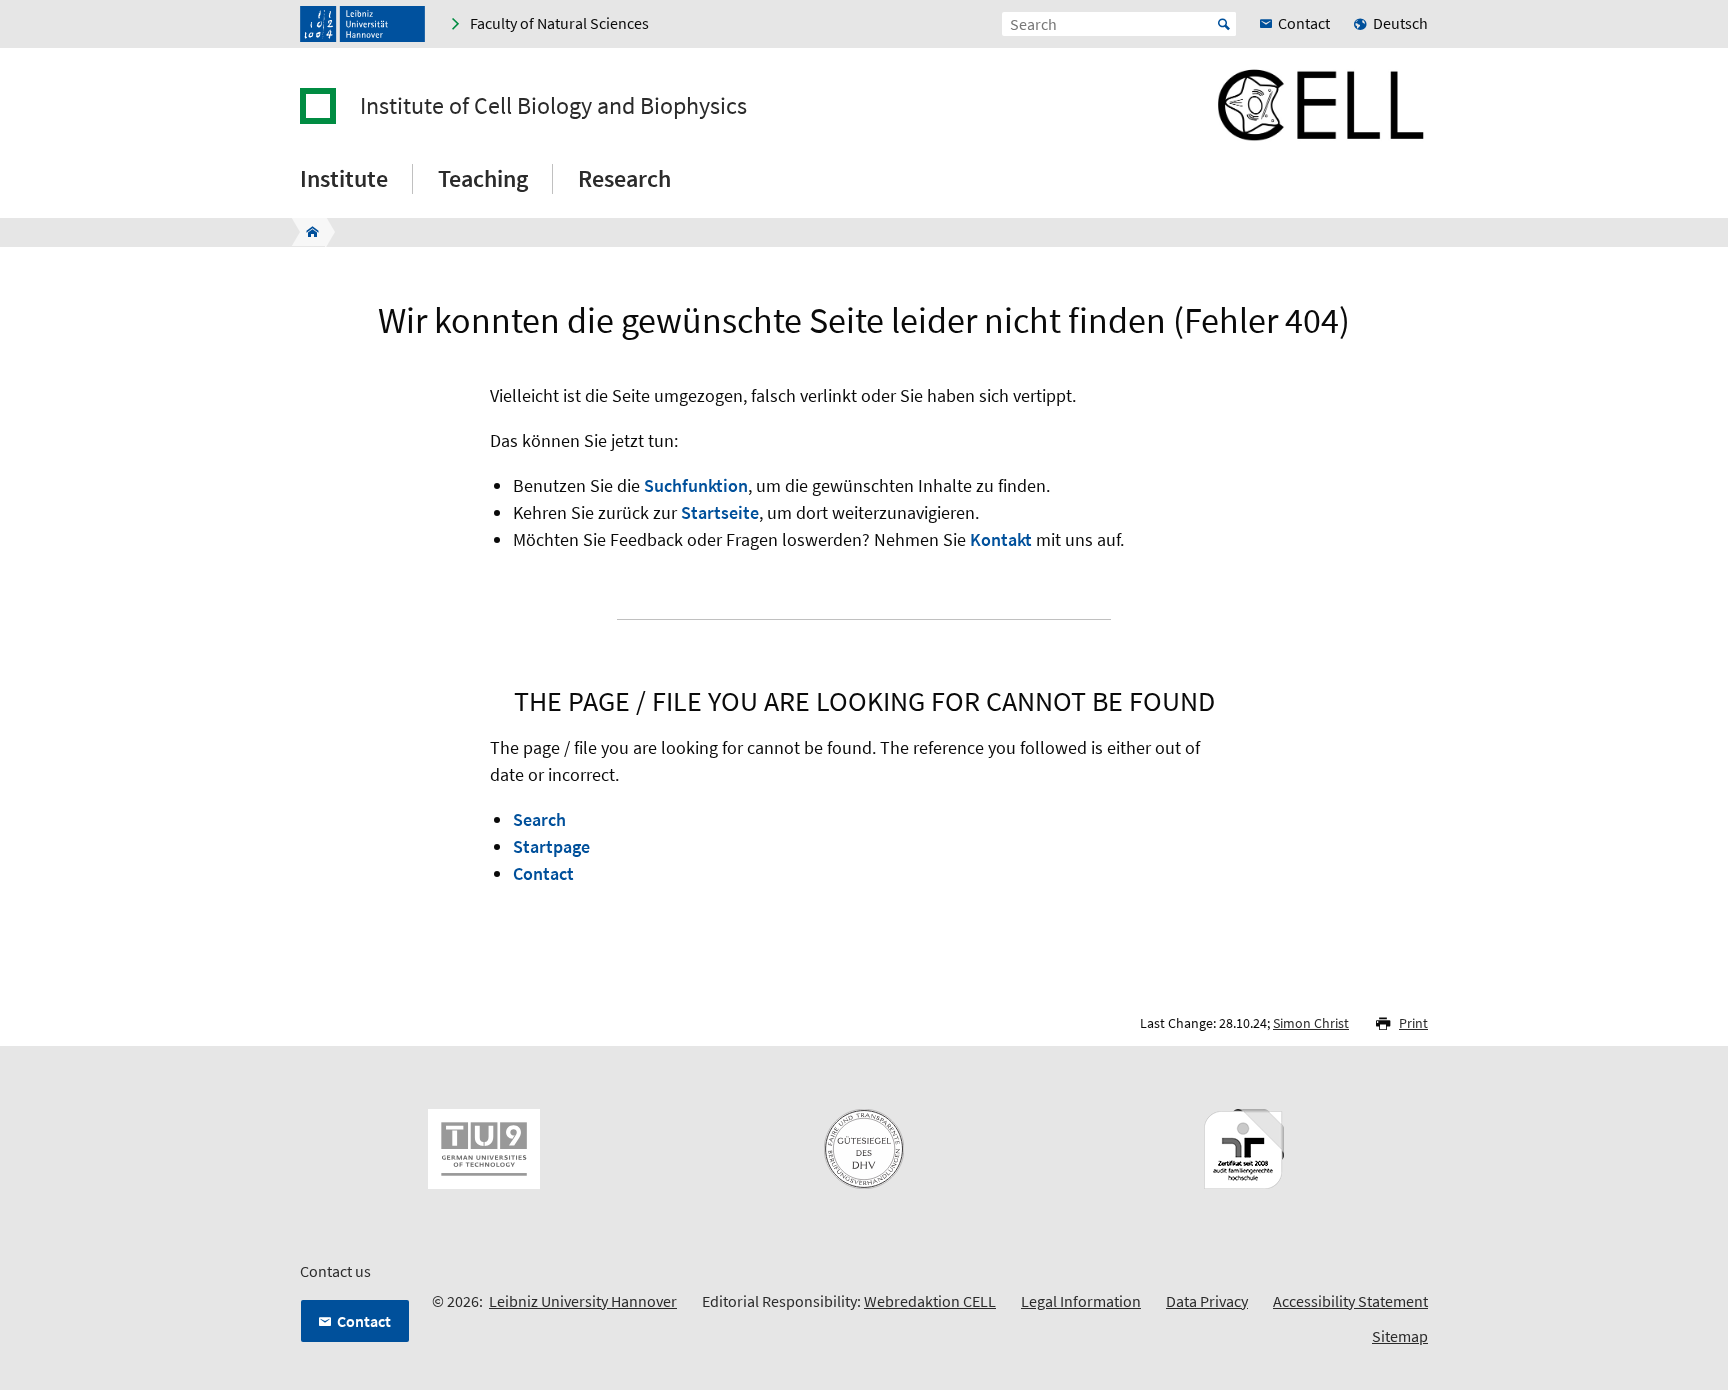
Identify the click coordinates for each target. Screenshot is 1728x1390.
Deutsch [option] (1400, 23)
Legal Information (1081, 1301)
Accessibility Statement (1350, 1301)
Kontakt (1001, 539)
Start (1224, 24)
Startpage (551, 846)
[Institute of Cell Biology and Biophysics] (306, 232)
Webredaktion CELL (930, 1301)
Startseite (720, 512)
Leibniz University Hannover (583, 1301)
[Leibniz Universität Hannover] (362, 24)
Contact (543, 873)
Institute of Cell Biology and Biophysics (553, 106)
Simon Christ (1311, 1023)
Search (539, 819)
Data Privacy (1207, 1301)
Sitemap (1400, 1336)
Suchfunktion (696, 485)
